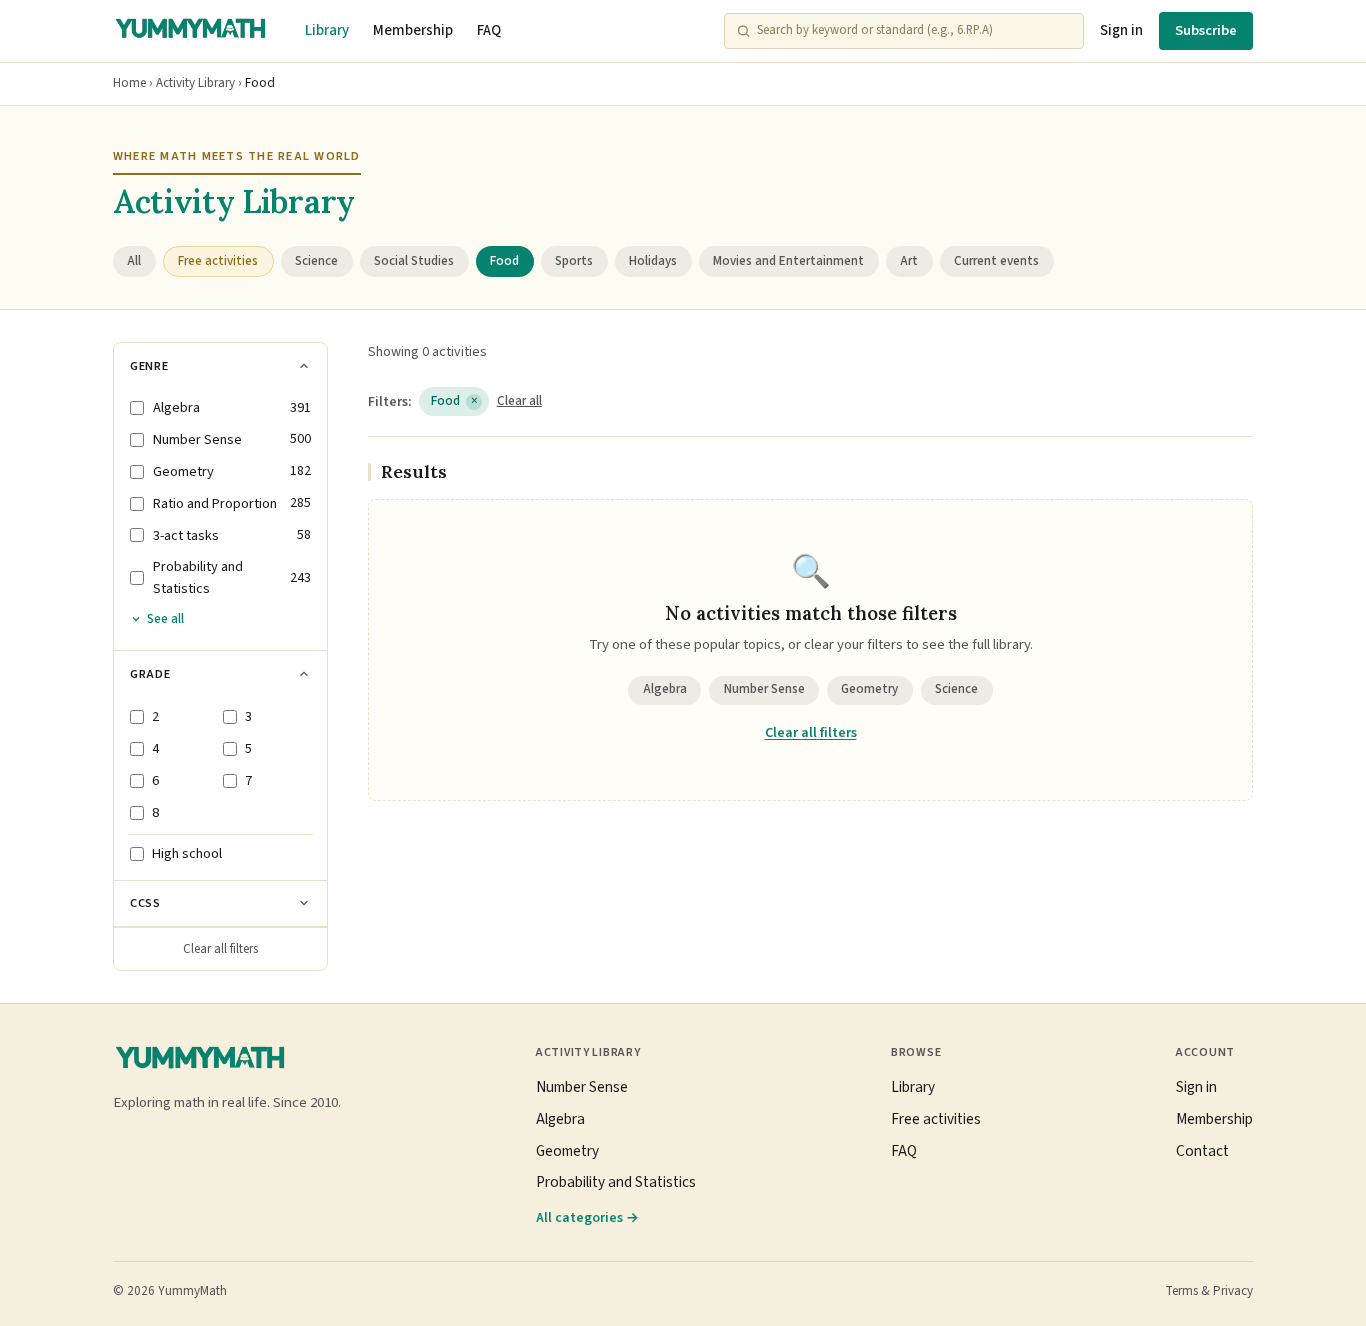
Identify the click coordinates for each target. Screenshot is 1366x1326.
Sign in (1121, 30)
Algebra (665, 689)
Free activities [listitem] (218, 261)
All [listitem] (134, 261)
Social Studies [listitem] (414, 261)
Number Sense (764, 689)
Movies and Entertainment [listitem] (788, 261)
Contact (1202, 1151)
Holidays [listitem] (653, 261)
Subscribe (1206, 30)
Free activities (936, 1119)
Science (956, 689)
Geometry (869, 689)
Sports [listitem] (574, 261)
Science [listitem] (316, 261)
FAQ (489, 30)
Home (129, 83)
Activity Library (195, 83)
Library (327, 30)
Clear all (519, 401)
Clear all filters (220, 949)
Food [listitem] (504, 261)
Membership (413, 30)
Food (454, 401)
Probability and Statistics (616, 1182)
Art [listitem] (909, 261)
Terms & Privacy (1209, 1291)
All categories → (587, 1217)
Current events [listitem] (996, 261)
